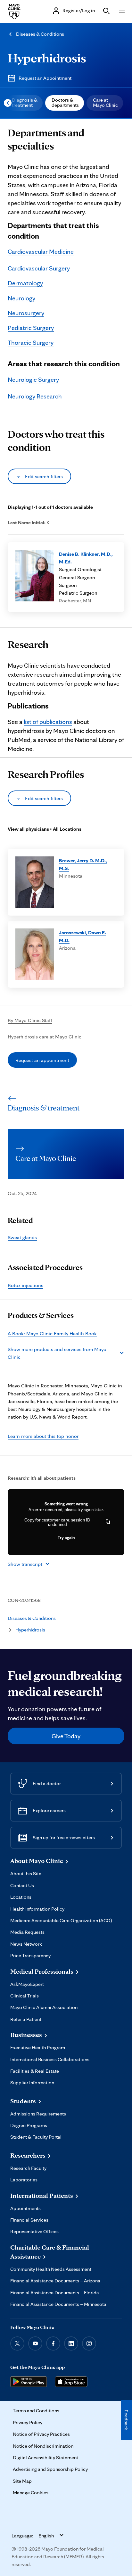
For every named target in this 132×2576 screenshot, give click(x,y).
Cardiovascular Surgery (39, 268)
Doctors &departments (65, 102)
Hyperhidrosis (47, 58)
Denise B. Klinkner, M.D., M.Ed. (86, 558)
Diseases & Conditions (40, 34)
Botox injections (25, 1285)
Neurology (21, 298)
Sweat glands (22, 1237)
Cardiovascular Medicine (41, 251)
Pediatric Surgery (31, 328)
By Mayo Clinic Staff (30, 1020)
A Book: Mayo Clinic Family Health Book (52, 1333)
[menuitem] (24, 103)
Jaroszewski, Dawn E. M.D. (82, 936)
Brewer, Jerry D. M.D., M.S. (83, 864)
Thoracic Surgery (31, 343)
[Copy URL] (108, 1522)
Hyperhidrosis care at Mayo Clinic (45, 1037)
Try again (66, 1538)
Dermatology (25, 283)
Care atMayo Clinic (105, 102)
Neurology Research (35, 396)
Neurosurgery (26, 313)
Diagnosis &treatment (25, 102)
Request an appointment (42, 1060)
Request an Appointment (45, 78)
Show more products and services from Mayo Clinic (57, 1353)
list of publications (48, 722)
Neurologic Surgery (33, 379)
